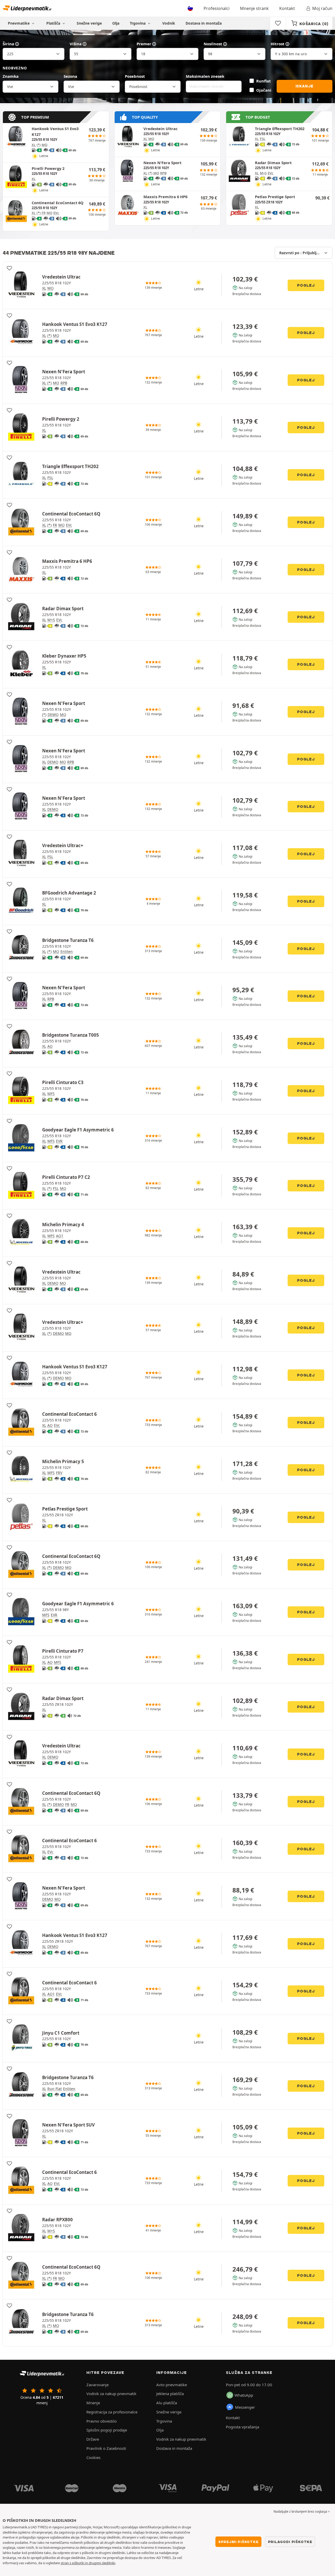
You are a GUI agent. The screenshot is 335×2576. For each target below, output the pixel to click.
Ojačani (264, 90)
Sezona (70, 76)
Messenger (245, 2407)
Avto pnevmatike (172, 2385)
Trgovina (138, 23)
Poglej (306, 285)
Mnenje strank (254, 8)
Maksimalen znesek (205, 76)
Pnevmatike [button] (19, 23)
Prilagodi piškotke (290, 2542)
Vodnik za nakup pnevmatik (111, 2394)
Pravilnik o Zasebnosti (106, 2448)
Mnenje (93, 2403)
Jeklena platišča (170, 2394)
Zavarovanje (97, 2385)
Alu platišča (167, 2403)
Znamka (11, 76)
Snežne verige (89, 23)
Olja (116, 23)
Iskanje (305, 86)
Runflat (263, 81)
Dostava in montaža (204, 23)
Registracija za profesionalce (112, 2412)
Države (93, 2439)
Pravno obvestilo (102, 2421)
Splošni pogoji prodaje (107, 2430)
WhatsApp (244, 2395)
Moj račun (322, 8)
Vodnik (169, 23)
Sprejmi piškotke (238, 2542)
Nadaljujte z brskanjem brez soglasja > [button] (302, 2511)
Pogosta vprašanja (242, 2427)
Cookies (93, 2457)
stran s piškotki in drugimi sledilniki (88, 2563)
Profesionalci (217, 8)
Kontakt (287, 8)
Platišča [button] (54, 23)
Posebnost (135, 76)
